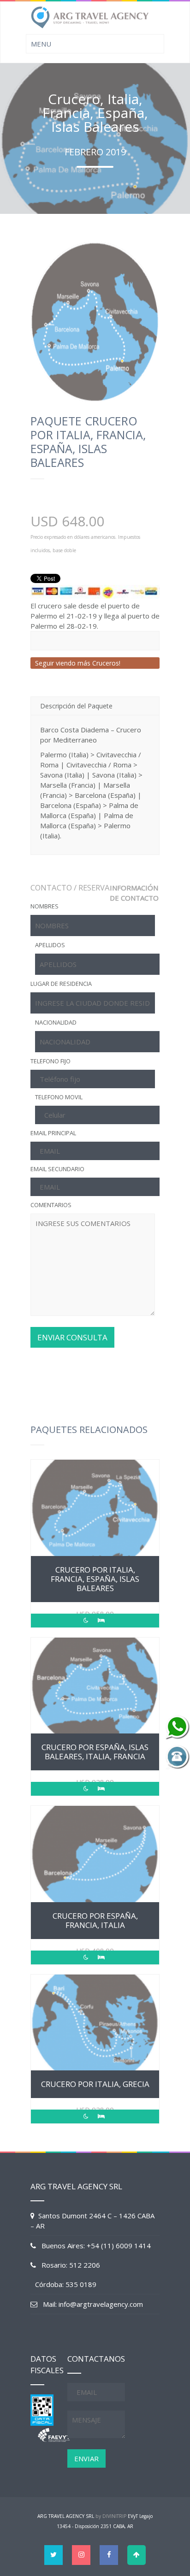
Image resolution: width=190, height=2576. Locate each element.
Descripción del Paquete (76, 706)
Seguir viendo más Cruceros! (78, 663)
